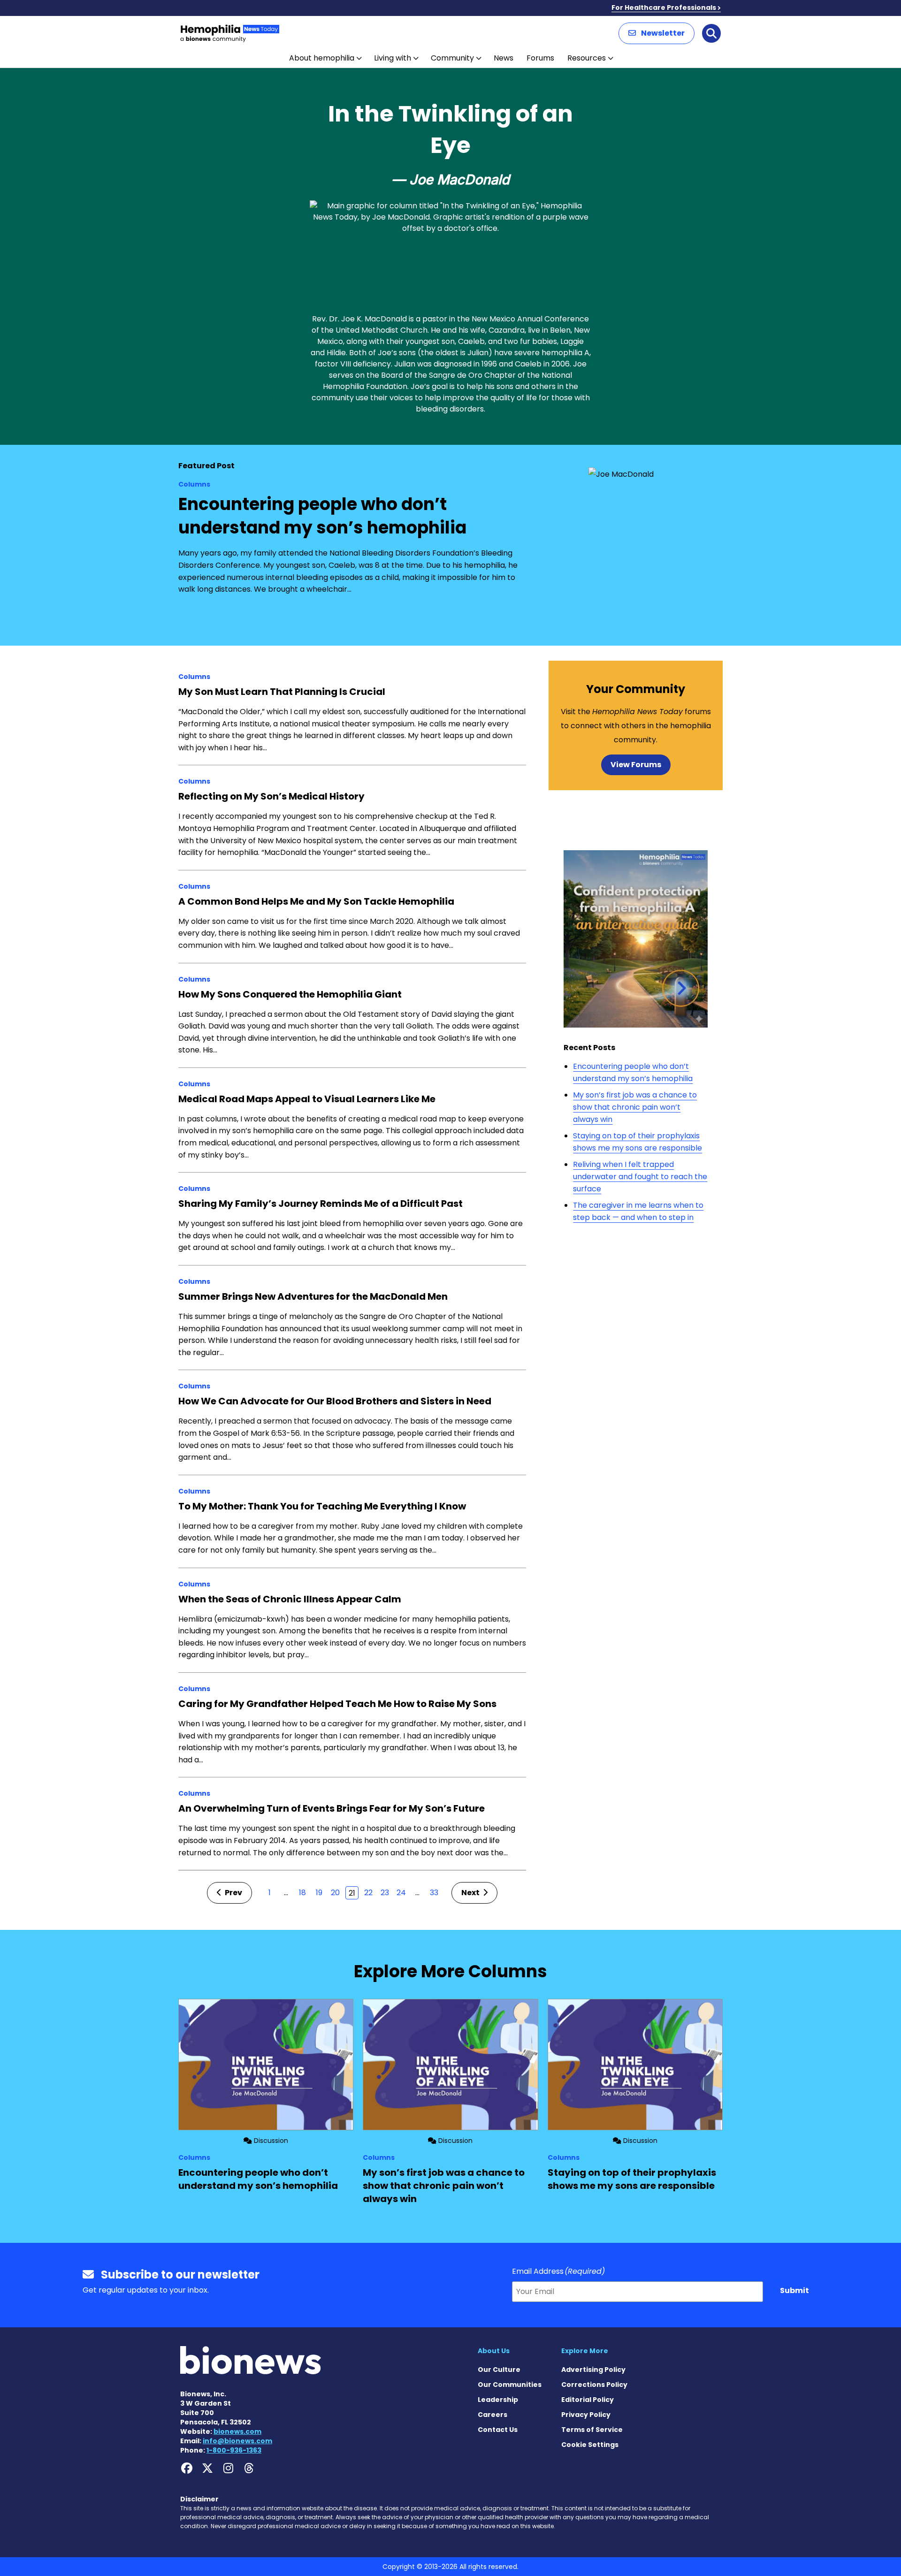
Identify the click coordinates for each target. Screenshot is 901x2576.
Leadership (498, 2400)
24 (401, 1893)
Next (471, 1893)
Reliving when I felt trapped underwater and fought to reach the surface (640, 1176)
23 (385, 1893)
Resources (587, 58)
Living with (393, 58)
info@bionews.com (237, 2441)
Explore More (585, 2351)
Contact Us (498, 2430)
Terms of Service (592, 2430)
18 (302, 1893)
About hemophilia (322, 58)
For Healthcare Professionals (664, 8)
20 (335, 1893)
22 (368, 1893)
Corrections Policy (594, 2385)
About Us (494, 2351)
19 (319, 1893)
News (504, 58)
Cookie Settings (590, 2445)
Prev (233, 1893)
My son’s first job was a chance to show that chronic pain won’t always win (635, 1107)
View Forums (636, 765)
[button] (657, 33)
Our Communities (510, 2385)
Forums (540, 58)
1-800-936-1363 (234, 2450)
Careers (492, 2415)
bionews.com (237, 2431)
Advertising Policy (593, 2370)
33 (434, 1893)
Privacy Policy (586, 2415)
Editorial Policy (588, 2400)
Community (452, 58)
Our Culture (499, 2370)
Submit (794, 2290)
